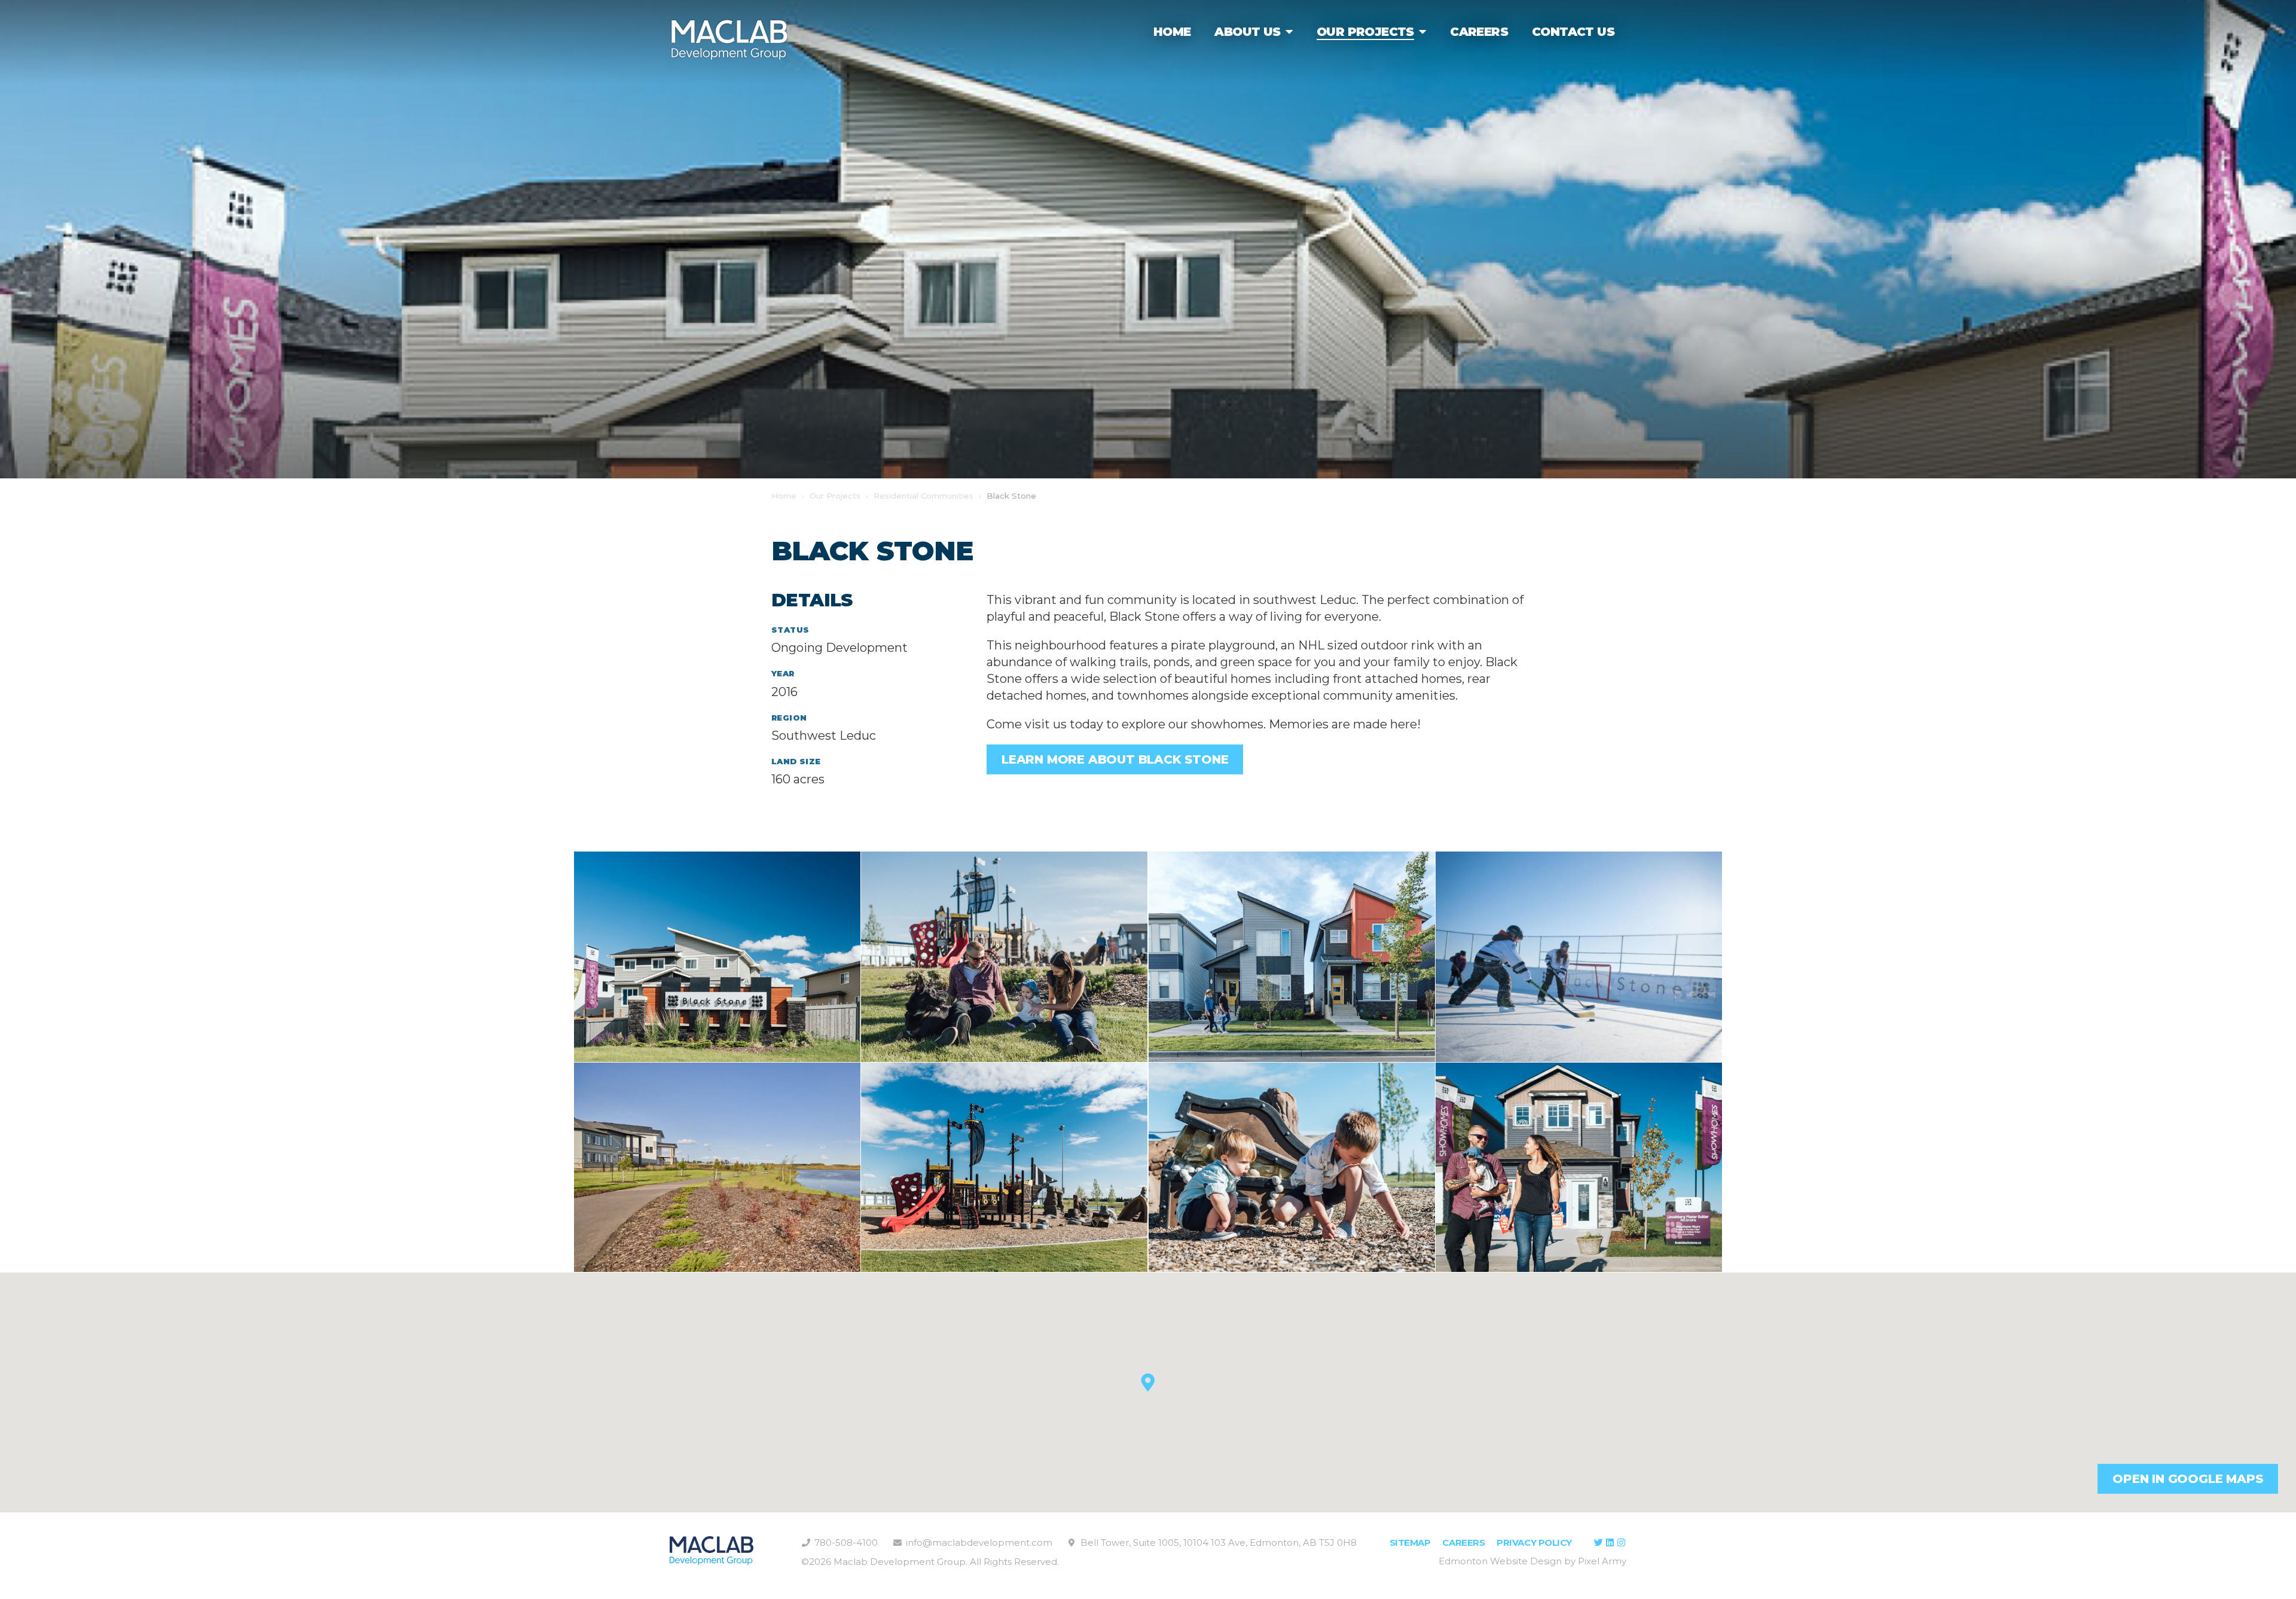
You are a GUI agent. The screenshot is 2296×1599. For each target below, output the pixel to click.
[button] (1148, 1383)
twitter (1598, 1543)
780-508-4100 (846, 1542)
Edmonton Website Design (1500, 1561)
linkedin (1610, 1543)
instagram (1621, 1543)
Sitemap (1410, 1542)
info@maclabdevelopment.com (979, 1542)
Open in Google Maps (2187, 1479)
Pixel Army (1602, 1561)
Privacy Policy (1534, 1542)
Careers (1463, 1542)
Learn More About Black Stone (1115, 759)
